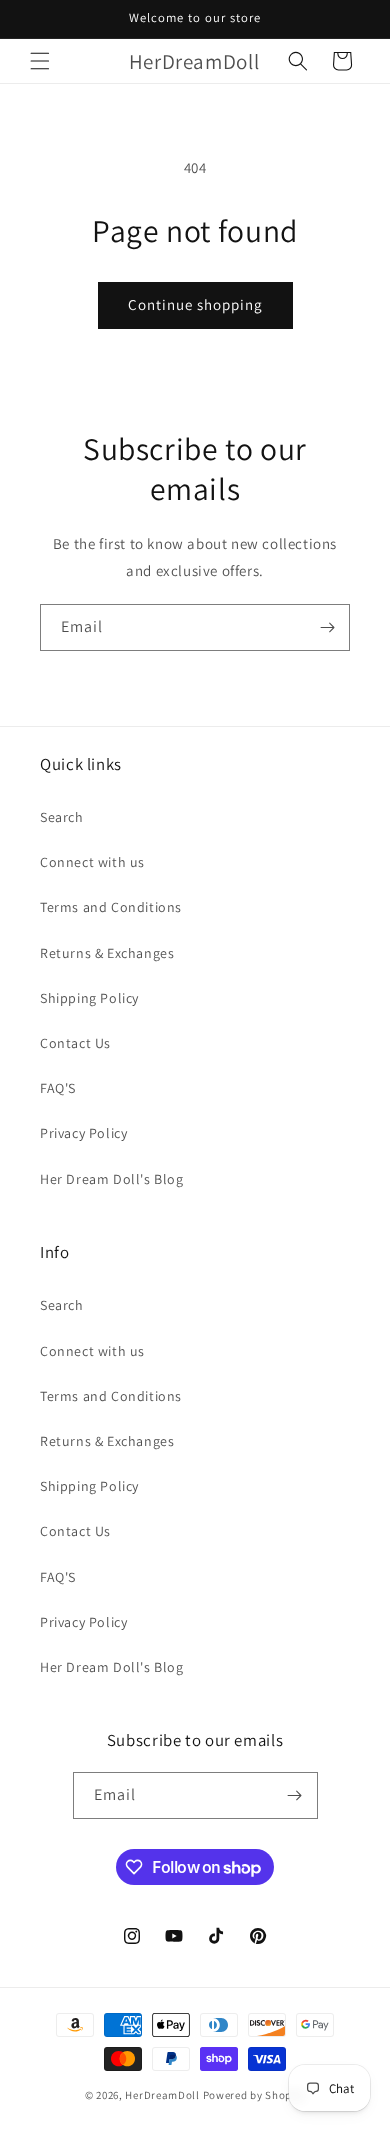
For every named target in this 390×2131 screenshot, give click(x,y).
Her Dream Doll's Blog (112, 1179)
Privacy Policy (83, 1133)
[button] (40, 61)
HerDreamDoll (162, 2095)
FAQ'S (58, 1088)
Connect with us (92, 862)
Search (62, 817)
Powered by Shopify (254, 2095)
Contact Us (75, 1043)
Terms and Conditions (111, 907)
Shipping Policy (89, 998)
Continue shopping (195, 304)
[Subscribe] (327, 627)
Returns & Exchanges (107, 953)
